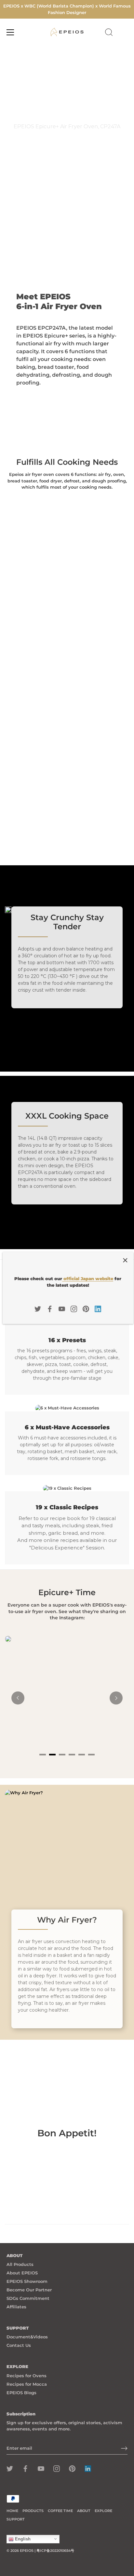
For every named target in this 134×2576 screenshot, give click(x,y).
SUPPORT (16, 2519)
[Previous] (18, 1698)
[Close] (125, 1260)
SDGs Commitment (28, 2298)
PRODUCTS (33, 2511)
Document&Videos (27, 2337)
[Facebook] (50, 1308)
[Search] (109, 33)
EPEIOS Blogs (21, 2393)
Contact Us (19, 2345)
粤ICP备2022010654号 (55, 2551)
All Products (20, 2264)
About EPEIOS (22, 2273)
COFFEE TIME (60, 2511)
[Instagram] (74, 1308)
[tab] (43, 1755)
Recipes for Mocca (27, 2384)
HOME (12, 2511)
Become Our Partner (29, 2290)
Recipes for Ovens (27, 2376)
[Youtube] (62, 1308)
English (22, 2539)
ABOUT (84, 2511)
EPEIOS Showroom (27, 2281)
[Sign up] (124, 2448)
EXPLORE (103, 2511)
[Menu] (10, 32)
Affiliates (16, 2307)
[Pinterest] (86, 1308)
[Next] (116, 1698)
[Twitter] (38, 1308)
